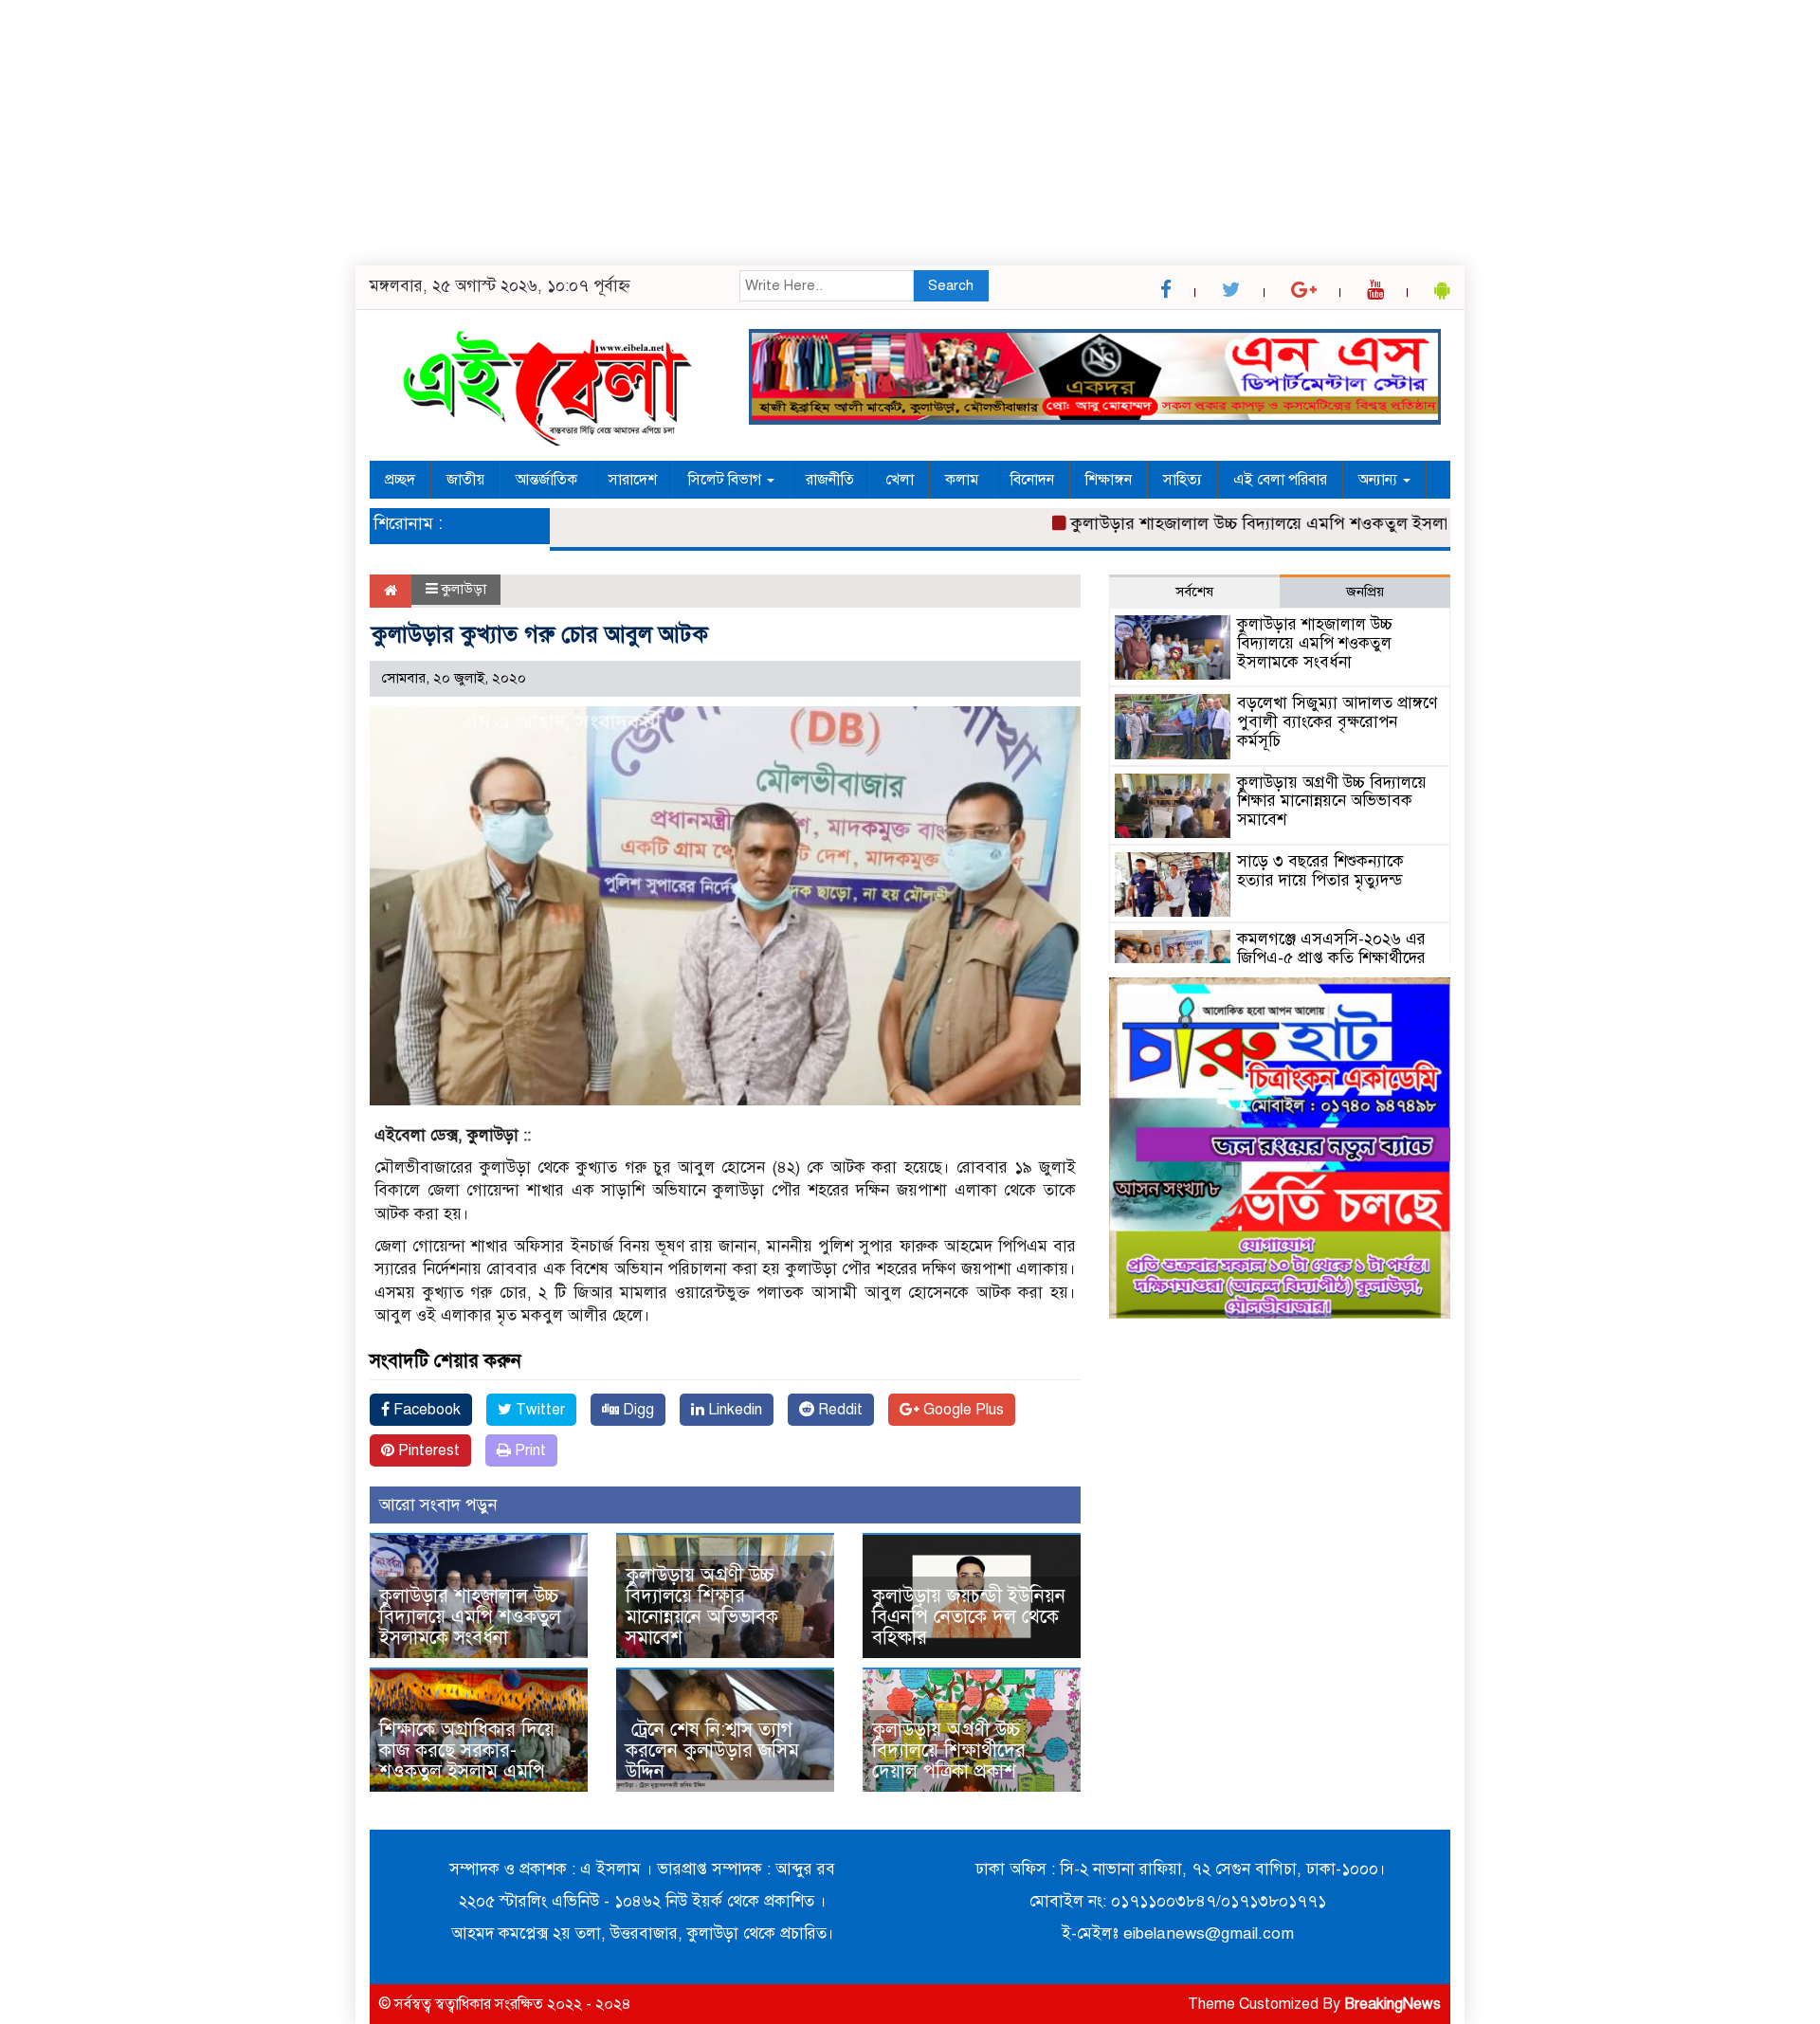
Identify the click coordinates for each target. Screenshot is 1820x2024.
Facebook (425, 1410)
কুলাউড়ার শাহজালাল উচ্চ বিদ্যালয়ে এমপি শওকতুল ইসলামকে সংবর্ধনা (1261, 523)
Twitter (538, 1410)
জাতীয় (465, 480)
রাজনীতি (830, 480)
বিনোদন (1032, 480)
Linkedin (733, 1410)
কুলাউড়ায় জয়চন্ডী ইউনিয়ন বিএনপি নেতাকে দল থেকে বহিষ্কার (969, 1617)
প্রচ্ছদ (400, 480)
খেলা (900, 480)
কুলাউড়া (464, 589)
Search (951, 285)
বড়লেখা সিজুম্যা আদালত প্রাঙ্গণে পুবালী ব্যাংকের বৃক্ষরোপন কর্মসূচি (1337, 722)
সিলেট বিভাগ (727, 480)
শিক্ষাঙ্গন (1109, 480)
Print (528, 1450)
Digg (637, 1410)
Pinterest (427, 1450)
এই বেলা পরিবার (1280, 480)
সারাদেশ (633, 480)
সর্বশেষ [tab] (1194, 592)
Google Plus (962, 1410)
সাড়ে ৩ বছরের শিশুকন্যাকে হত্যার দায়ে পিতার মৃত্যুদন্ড (1320, 871)
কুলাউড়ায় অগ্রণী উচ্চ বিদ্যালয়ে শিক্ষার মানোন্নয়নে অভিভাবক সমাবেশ (702, 1606)
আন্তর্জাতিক (546, 480)
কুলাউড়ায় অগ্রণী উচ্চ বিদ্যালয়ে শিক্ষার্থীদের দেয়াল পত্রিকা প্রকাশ (949, 1750)
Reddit (838, 1410)
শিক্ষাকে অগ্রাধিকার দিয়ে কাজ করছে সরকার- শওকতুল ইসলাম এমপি (467, 1750)
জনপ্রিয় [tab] (1365, 592)
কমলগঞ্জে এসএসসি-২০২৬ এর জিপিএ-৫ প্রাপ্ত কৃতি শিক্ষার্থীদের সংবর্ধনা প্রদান (1331, 958)
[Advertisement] (569, 133)
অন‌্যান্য (1380, 480)
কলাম (962, 480)
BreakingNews (1392, 2004)
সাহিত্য (1183, 480)
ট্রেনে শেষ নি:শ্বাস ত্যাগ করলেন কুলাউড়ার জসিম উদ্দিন (712, 1750)
